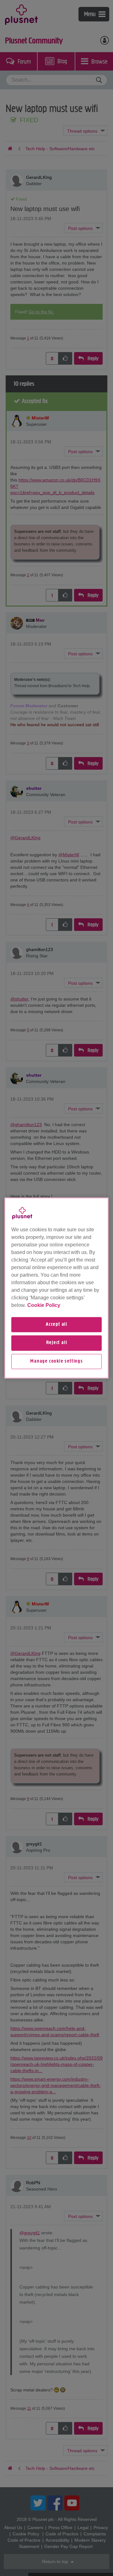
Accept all (56, 1325)
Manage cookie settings (56, 1361)
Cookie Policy (44, 1305)
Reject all (57, 1343)
